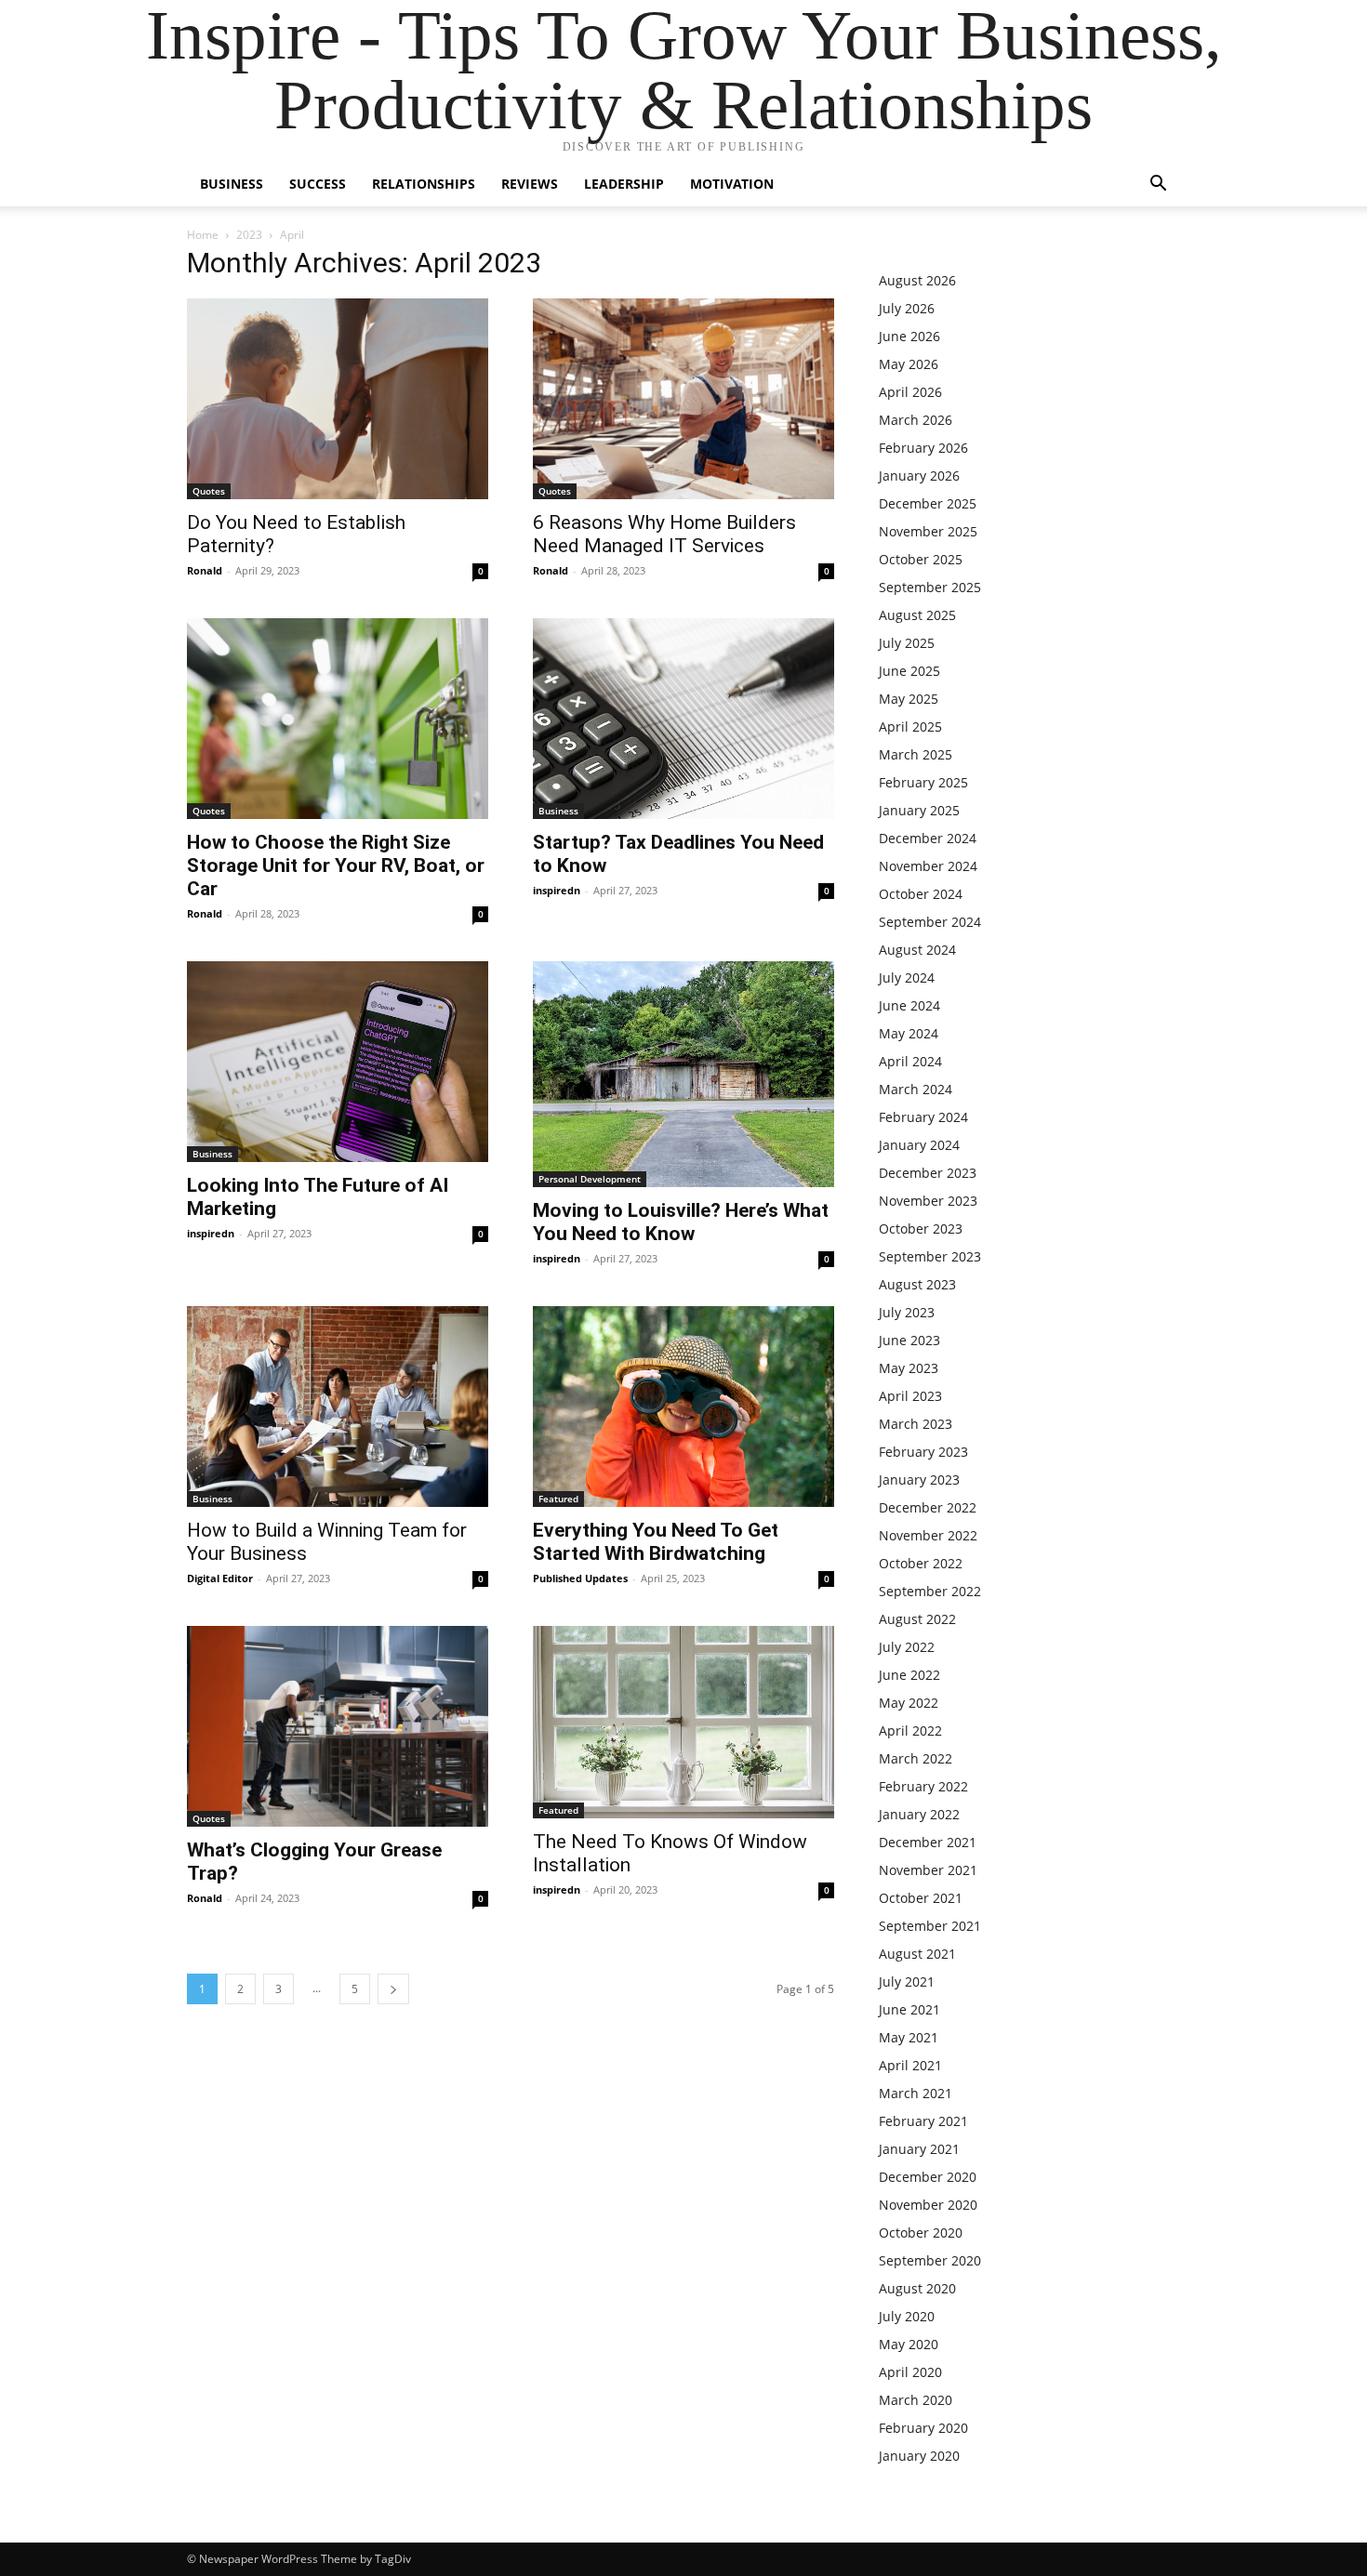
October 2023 (921, 1229)
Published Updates (580, 1578)
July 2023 (907, 1312)
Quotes (209, 491)
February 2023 (923, 1452)
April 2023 (910, 1396)
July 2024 (907, 978)
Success (318, 184)
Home (203, 235)
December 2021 (928, 1842)
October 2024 (921, 894)
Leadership (624, 184)
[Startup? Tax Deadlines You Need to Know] (683, 719)
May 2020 (909, 2344)
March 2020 (916, 2400)
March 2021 (916, 2093)
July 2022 (907, 1647)
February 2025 (923, 782)
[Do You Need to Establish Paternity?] (338, 399)
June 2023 (909, 1340)
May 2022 (909, 1703)
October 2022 (921, 1563)
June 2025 (909, 671)
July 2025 (907, 643)
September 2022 (930, 1591)
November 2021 (928, 1870)
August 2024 (917, 950)
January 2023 (919, 1480)
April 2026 (910, 392)
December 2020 (928, 2177)
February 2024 (923, 1117)
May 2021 (909, 2037)
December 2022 (928, 1507)
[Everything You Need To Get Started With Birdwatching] (683, 1407)
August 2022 (917, 1619)
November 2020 (928, 2205)
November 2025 (928, 531)
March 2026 (916, 420)
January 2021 (919, 2149)
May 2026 (909, 364)
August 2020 (917, 2288)
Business (232, 184)
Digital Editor (220, 1578)
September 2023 (930, 1256)
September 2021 (930, 1926)
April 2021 (910, 2065)
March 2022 (916, 1758)
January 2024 (919, 1145)
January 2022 (919, 1814)
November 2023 (928, 1201)
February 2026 (923, 448)
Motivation (732, 184)
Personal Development (590, 1179)
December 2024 (928, 838)
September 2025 (930, 587)
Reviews (530, 184)
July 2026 (907, 308)
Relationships (424, 184)
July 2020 (907, 2316)
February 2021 (923, 2121)
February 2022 (923, 1786)
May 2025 (909, 699)
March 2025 (916, 754)
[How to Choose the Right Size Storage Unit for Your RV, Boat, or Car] (338, 719)
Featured (558, 1499)
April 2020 (910, 2372)
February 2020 (923, 2428)
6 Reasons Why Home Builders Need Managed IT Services (664, 534)
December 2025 (928, 503)
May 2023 (909, 1368)
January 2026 (919, 476)
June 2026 (909, 336)
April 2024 (910, 1061)
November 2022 (928, 1535)
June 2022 (909, 1675)
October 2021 (921, 1898)
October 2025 (921, 559)
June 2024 (909, 1005)
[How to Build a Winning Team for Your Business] (338, 1407)
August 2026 (917, 280)
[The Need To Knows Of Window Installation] (683, 1722)
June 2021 (909, 2009)
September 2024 (930, 922)
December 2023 (928, 1173)
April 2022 (910, 1731)
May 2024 (909, 1033)
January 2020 (919, 2456)
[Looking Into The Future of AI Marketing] (338, 1062)
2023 (249, 235)
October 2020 (921, 2233)
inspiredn (557, 890)
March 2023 (916, 1424)
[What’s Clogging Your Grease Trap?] (338, 1726)
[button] (1158, 185)
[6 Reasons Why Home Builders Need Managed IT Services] (683, 399)
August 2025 (917, 615)
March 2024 (916, 1089)
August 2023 (917, 1284)
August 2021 (917, 1954)
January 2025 (919, 810)
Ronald (205, 570)
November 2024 (928, 866)
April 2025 (910, 727)
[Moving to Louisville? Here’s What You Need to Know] (683, 1074)
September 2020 (930, 2260)
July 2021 (907, 1982)
